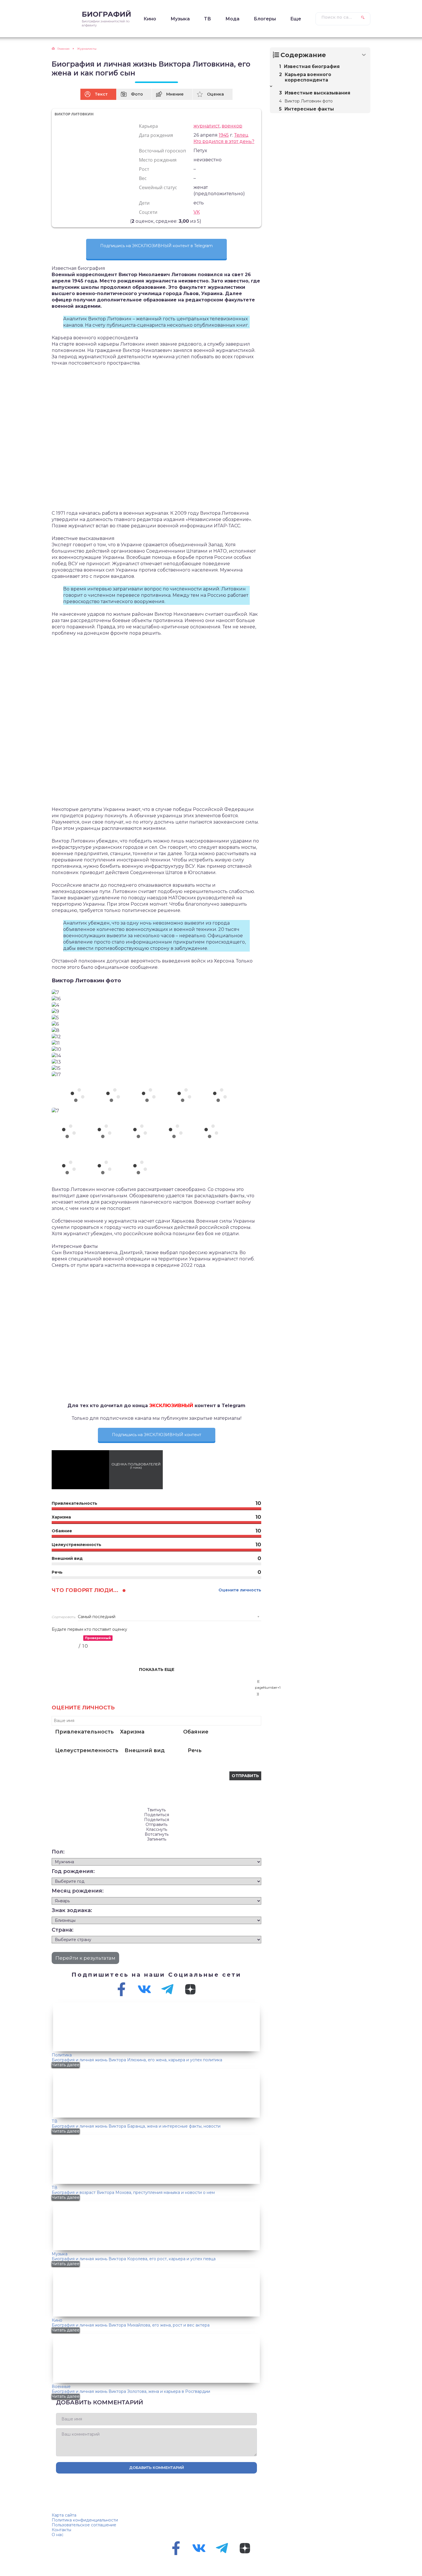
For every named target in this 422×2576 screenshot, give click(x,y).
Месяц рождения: (78, 1891)
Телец (241, 135)
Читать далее (66, 2065)
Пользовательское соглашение (84, 2525)
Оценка (215, 94)
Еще (296, 19)
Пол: (58, 1852)
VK (197, 212)
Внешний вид (145, 1750)
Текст (101, 94)
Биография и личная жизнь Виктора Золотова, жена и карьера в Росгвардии (131, 2391)
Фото (137, 94)
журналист (207, 126)
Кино (150, 19)
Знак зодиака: (72, 1910)
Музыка (180, 19)
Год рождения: (73, 1871)
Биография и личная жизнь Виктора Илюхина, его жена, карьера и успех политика (137, 2060)
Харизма (132, 1732)
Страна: (63, 1930)
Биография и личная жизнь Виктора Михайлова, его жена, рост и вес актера (131, 2325)
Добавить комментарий (157, 2467)
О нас (58, 2535)
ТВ (208, 19)
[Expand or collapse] (364, 55)
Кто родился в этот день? (224, 141)
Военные (61, 2387)
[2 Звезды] (117, 221)
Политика (62, 2055)
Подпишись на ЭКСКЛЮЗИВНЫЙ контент (157, 1435)
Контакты (61, 2530)
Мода (232, 19)
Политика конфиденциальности (85, 2520)
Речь (195, 1750)
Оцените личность (240, 1590)
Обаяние (196, 1732)
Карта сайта (64, 2515)
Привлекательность (84, 1732)
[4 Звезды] (124, 221)
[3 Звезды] (120, 221)
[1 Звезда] (113, 221)
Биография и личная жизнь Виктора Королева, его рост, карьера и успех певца (134, 2259)
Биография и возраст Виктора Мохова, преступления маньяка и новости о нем (133, 2192)
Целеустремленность (87, 1750)
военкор (232, 126)
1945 (224, 135)
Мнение (175, 94)
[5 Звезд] (127, 221)
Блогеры (265, 19)
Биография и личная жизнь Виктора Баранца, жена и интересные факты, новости (136, 2126)
